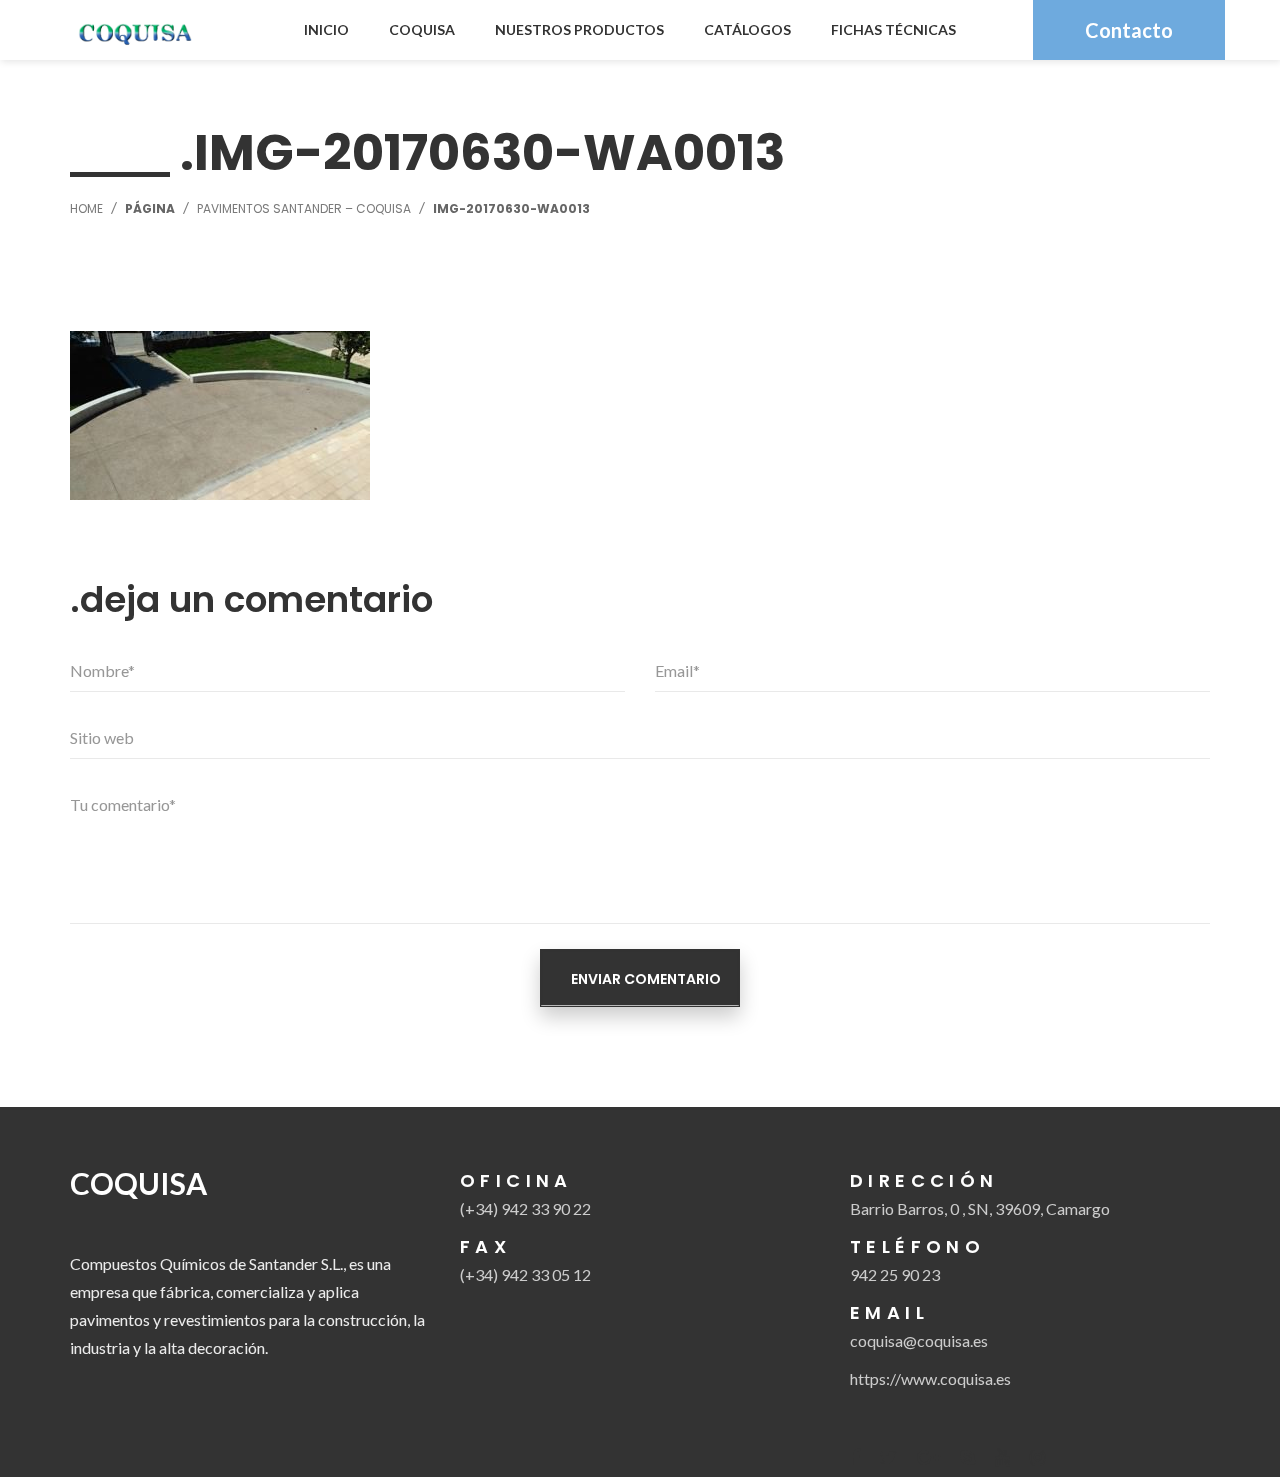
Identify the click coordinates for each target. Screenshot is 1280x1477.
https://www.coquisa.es (930, 1378)
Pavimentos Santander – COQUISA (304, 208)
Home (86, 208)
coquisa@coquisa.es (919, 1340)
